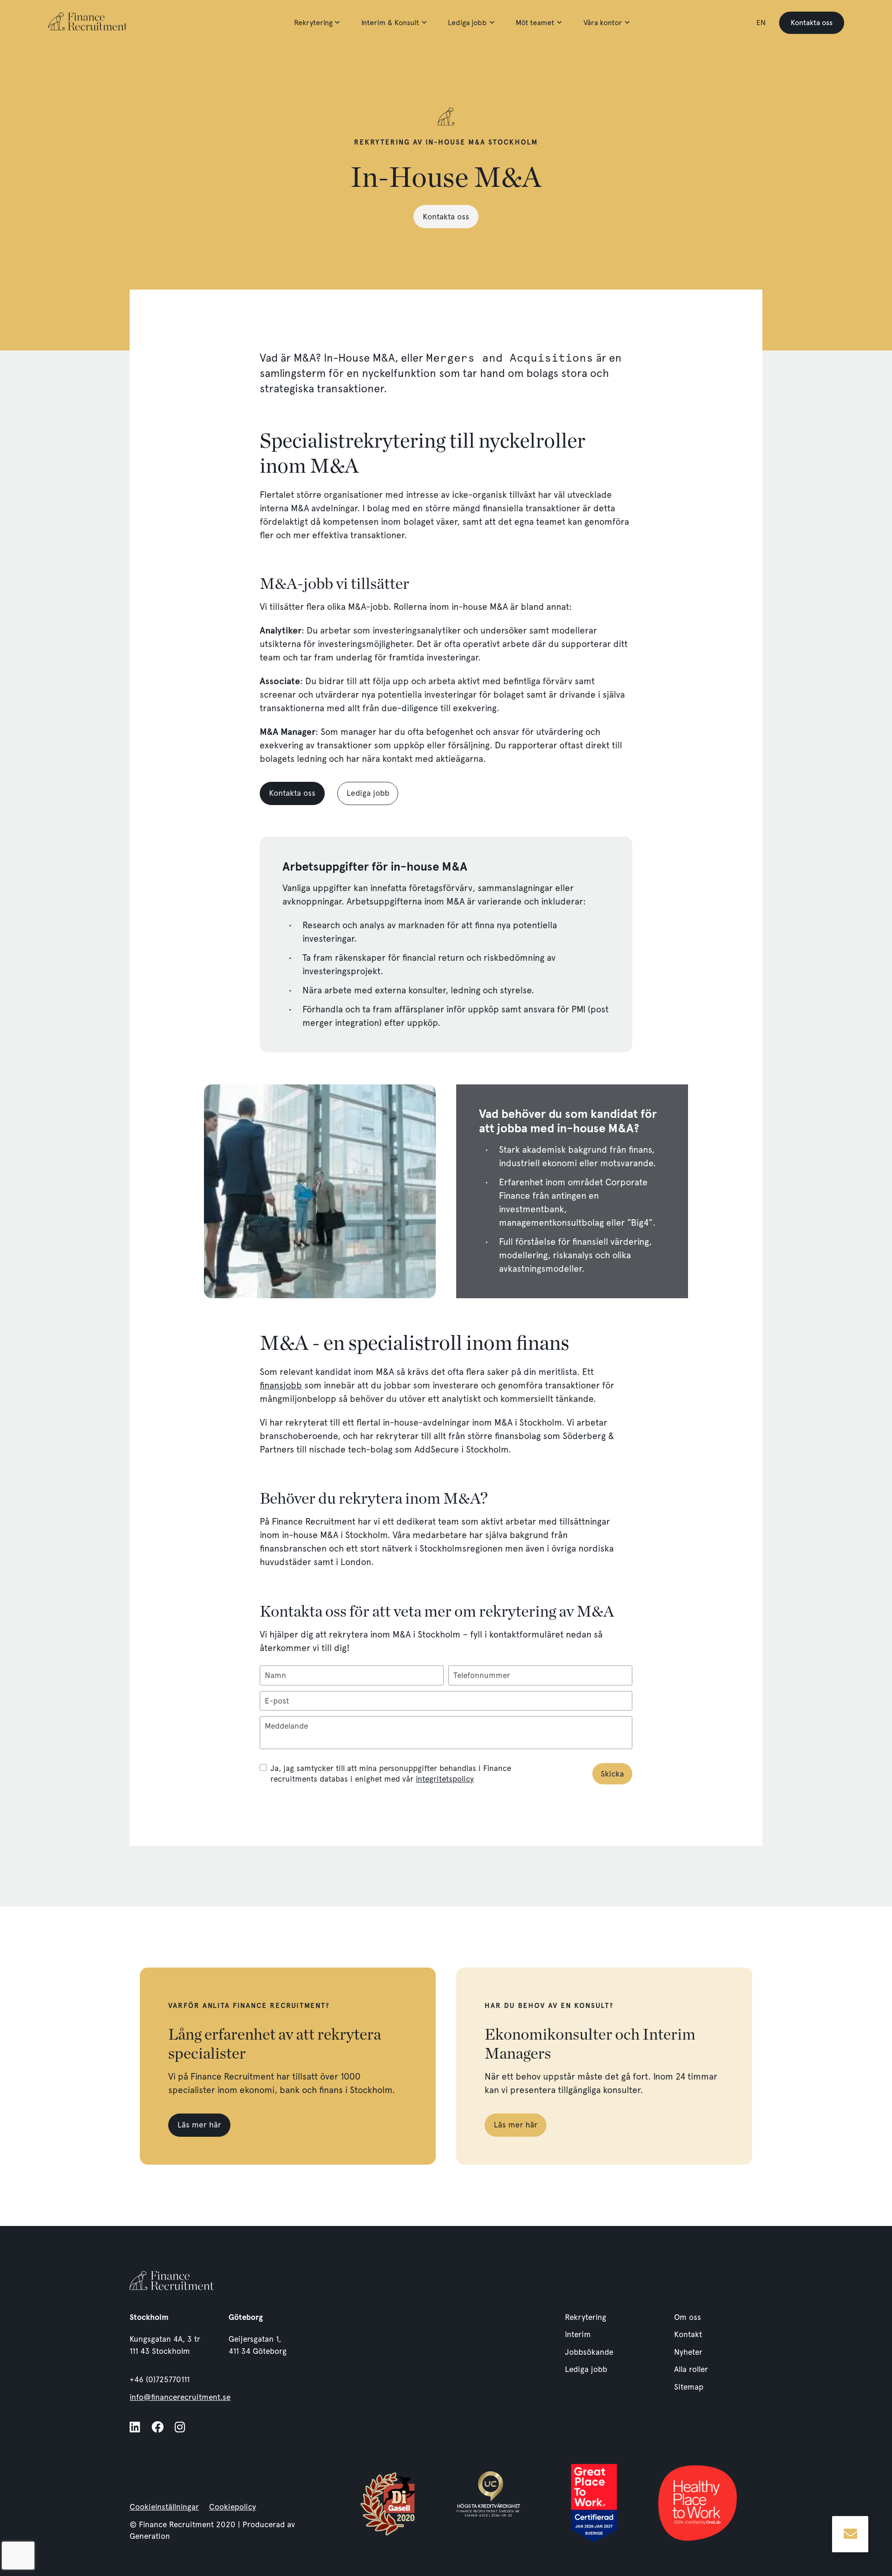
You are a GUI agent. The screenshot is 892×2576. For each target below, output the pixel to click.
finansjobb (281, 1385)
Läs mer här (199, 2125)
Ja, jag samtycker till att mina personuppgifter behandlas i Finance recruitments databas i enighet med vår (391, 1773)
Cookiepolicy (233, 2507)
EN (761, 23)
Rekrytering (313, 23)
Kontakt (688, 2334)
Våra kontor (603, 23)
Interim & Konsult (390, 23)
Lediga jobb (467, 23)
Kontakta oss (812, 23)
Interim (578, 2334)
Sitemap (689, 2387)
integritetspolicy (445, 1779)
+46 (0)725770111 (160, 2379)
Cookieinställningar (164, 2507)
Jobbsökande (589, 2352)
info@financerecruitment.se (180, 2397)
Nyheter (688, 2352)
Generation (150, 2536)
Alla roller (691, 2369)
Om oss (688, 2317)
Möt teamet (535, 23)
